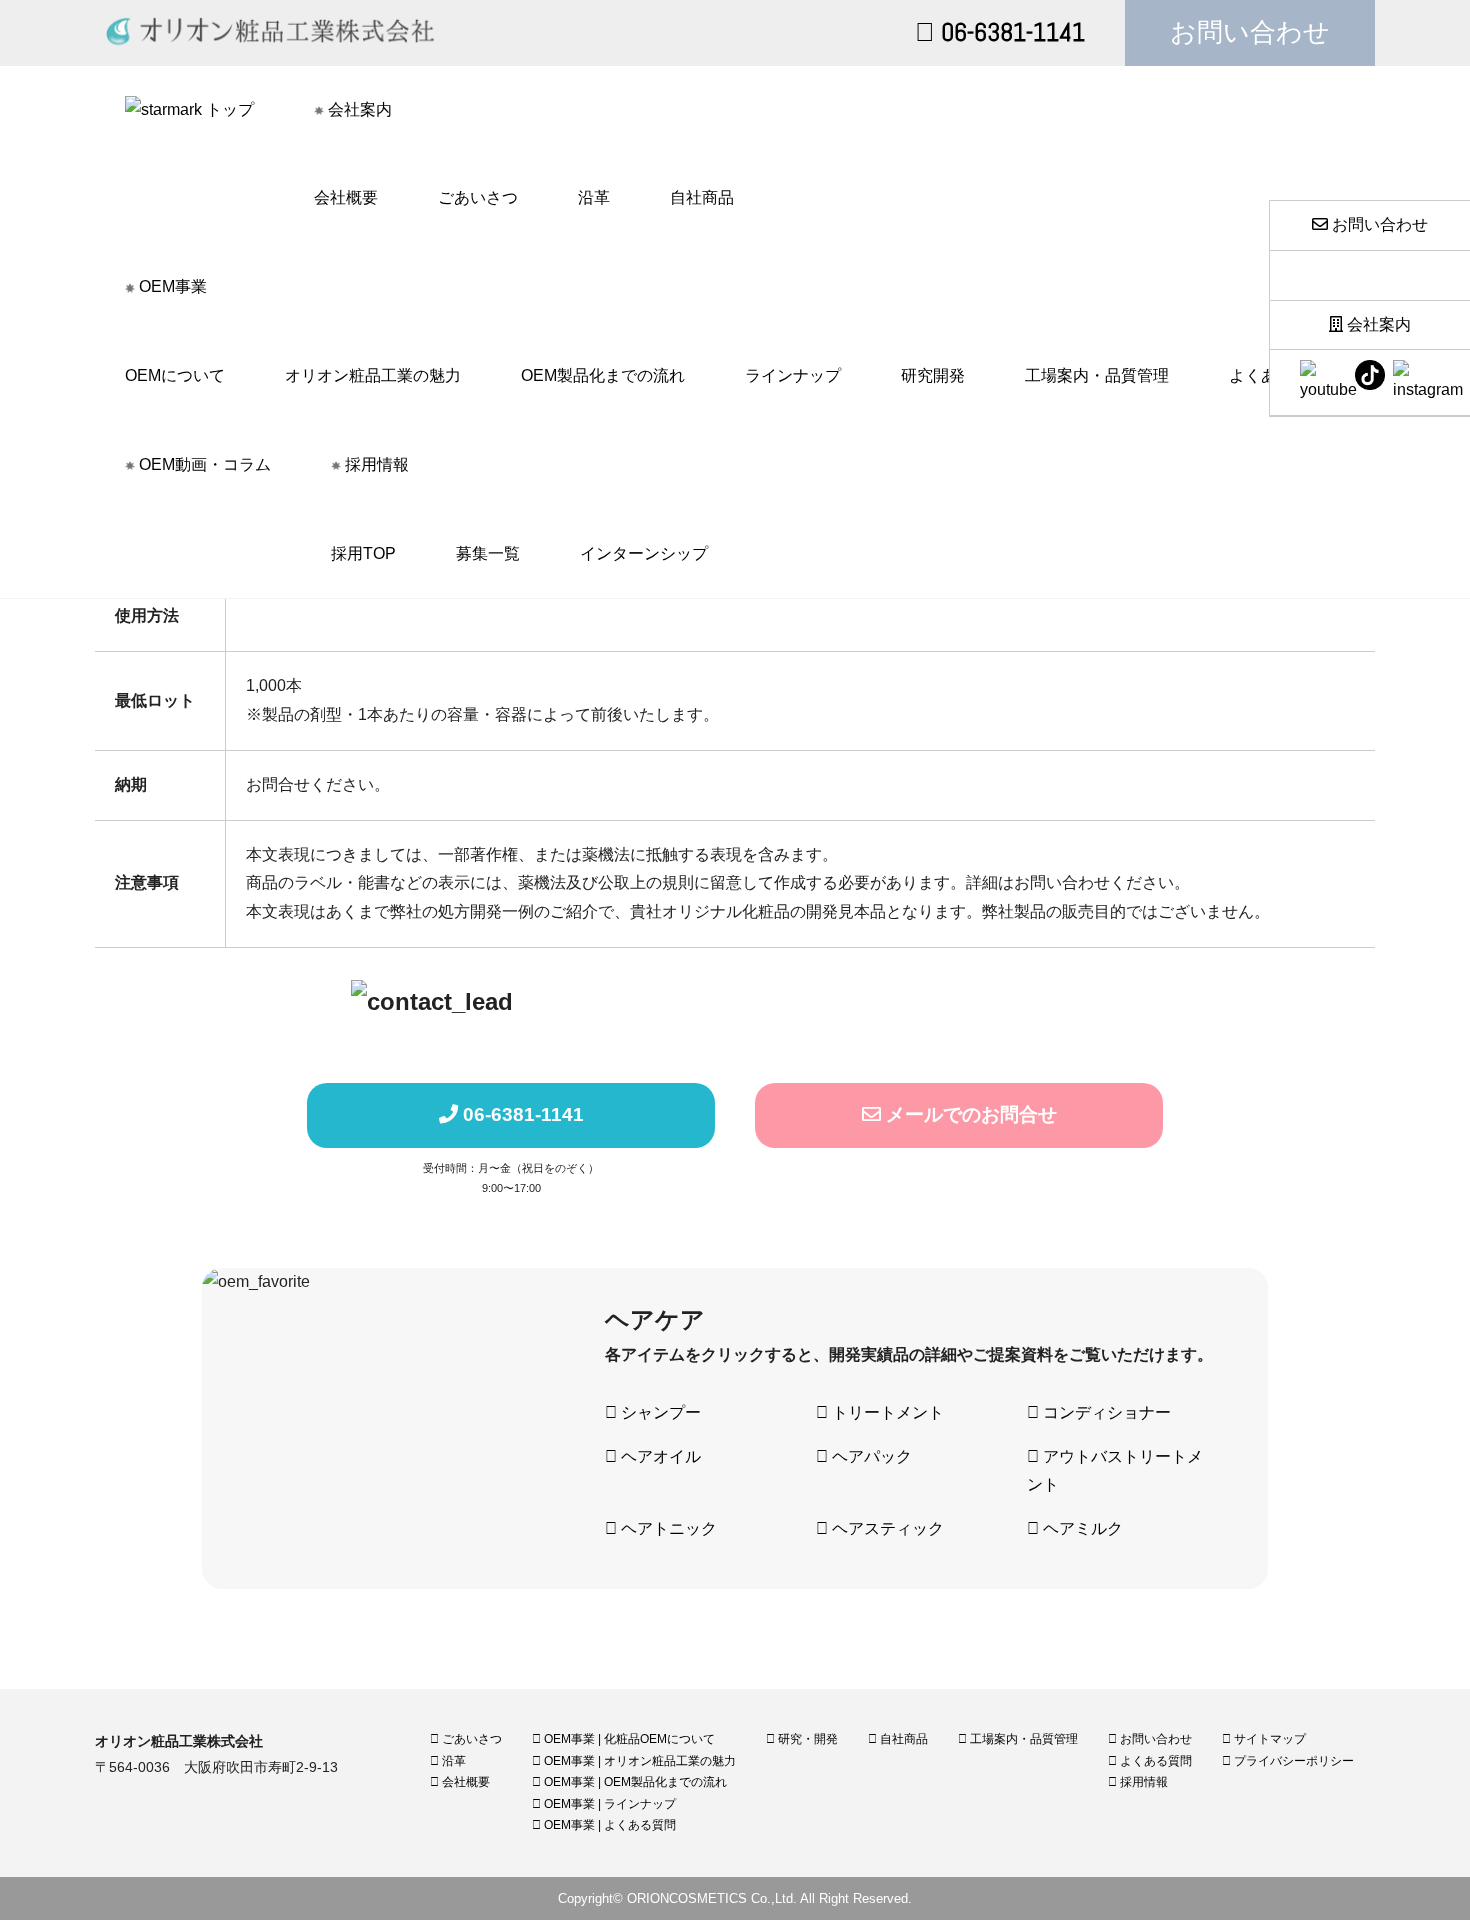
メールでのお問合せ (969, 1114)
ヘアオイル (659, 1456)
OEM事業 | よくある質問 (608, 1825)
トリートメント (886, 1412)
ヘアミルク (1081, 1528)
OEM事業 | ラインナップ (608, 1804)
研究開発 (933, 375)
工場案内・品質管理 (1097, 375)
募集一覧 (488, 553)
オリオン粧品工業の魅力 (373, 375)
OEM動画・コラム (203, 464)
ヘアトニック (667, 1528)
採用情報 (1142, 1782)
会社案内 (1377, 324)
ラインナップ (793, 375)
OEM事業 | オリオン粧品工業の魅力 (638, 1761)
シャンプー (659, 1412)
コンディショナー (1105, 1412)
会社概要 (346, 197)
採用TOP (363, 553)
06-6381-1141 (1010, 32)
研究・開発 (806, 1739)
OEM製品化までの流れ (603, 375)
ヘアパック (870, 1456)
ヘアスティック (886, 1528)
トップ (228, 109)
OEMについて (175, 375)
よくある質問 (1154, 1761)
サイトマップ (1268, 1739)
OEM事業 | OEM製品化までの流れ (634, 1782)
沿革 (594, 197)
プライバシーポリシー (1292, 1761)
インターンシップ (644, 553)
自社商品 (702, 197)
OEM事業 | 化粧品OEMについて (628, 1739)
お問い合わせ (1250, 32)
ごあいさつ (478, 197)
